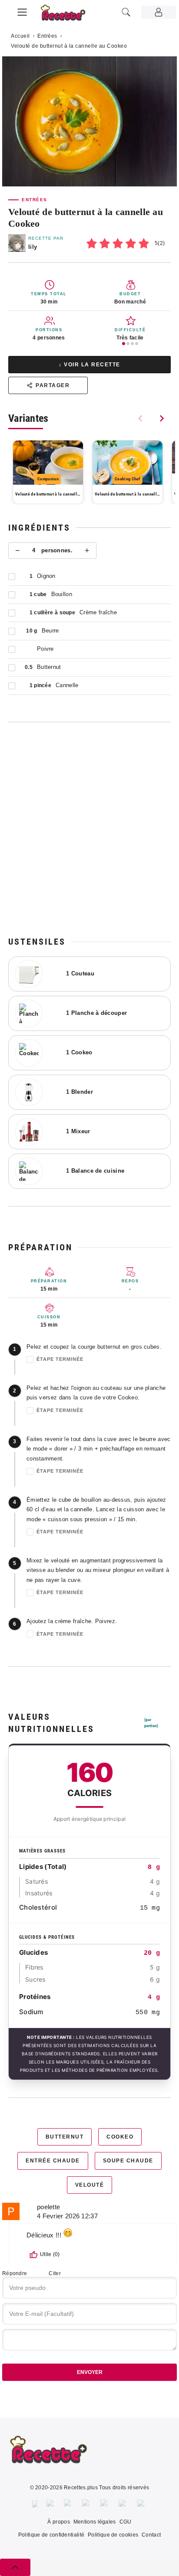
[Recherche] (126, 12)
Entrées (47, 36)
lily (33, 247)
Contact (151, 2535)
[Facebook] (35, 2504)
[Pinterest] (87, 2504)
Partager (53, 385)
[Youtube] (124, 2504)
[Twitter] (51, 2504)
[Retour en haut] (15, 2567)
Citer (55, 2273)
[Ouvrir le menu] (22, 11)
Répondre (15, 2273)
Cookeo (120, 2137)
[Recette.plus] (68, 15)
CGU (126, 2522)
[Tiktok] (142, 2504)
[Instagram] (69, 2504)
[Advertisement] (89, 829)
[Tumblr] (105, 2504)
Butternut (65, 2137)
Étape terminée (60, 1359)
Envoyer (90, 2372)
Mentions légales (95, 2522)
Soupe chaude (128, 2161)
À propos (58, 2522)
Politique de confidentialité (51, 2535)
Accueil (20, 36)
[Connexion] (159, 12)
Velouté (90, 2185)
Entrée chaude (53, 2161)
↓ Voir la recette (89, 365)
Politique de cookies (113, 2535)
